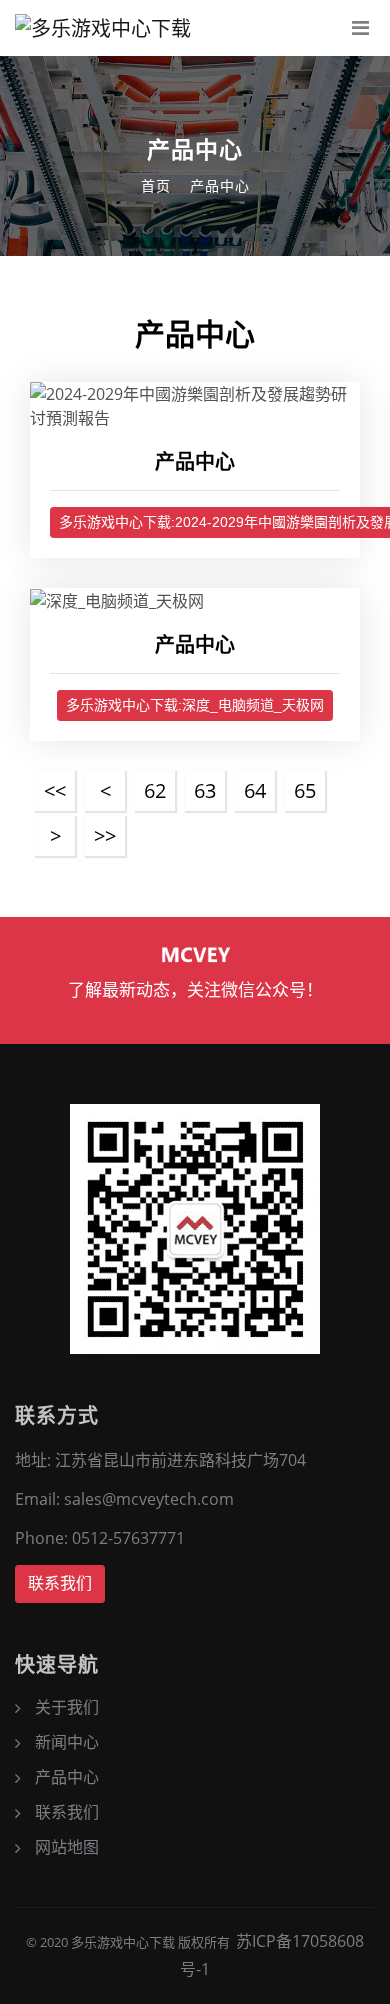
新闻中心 (67, 1742)
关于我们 (67, 1707)
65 (305, 790)
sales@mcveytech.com (149, 1499)
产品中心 (220, 185)
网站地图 (67, 1847)
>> (105, 835)
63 (205, 790)
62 (155, 790)
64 (255, 790)
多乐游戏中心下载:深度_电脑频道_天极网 (195, 705)
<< (55, 790)
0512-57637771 (128, 1538)
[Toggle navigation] (360, 28)
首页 (156, 185)
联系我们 (60, 1583)
